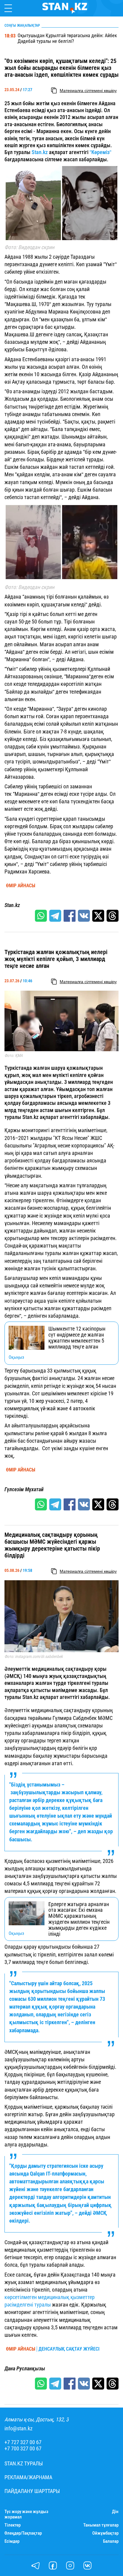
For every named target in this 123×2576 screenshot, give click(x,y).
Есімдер (12, 2541)
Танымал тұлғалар (101, 2525)
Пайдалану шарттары (32, 2491)
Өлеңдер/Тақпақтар (23, 2533)
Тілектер (13, 2525)
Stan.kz (40, 152)
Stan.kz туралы (24, 2464)
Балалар (111, 2541)
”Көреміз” (100, 152)
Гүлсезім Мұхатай (24, 1489)
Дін (115, 2512)
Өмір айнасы (21, 886)
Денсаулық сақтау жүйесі (69, 2349)
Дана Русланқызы (25, 2369)
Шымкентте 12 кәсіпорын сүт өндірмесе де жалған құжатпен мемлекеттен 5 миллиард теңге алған (77, 1338)
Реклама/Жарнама (28, 2477)
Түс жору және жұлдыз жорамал (26, 2514)
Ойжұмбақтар (105, 2533)
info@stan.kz (19, 2429)
